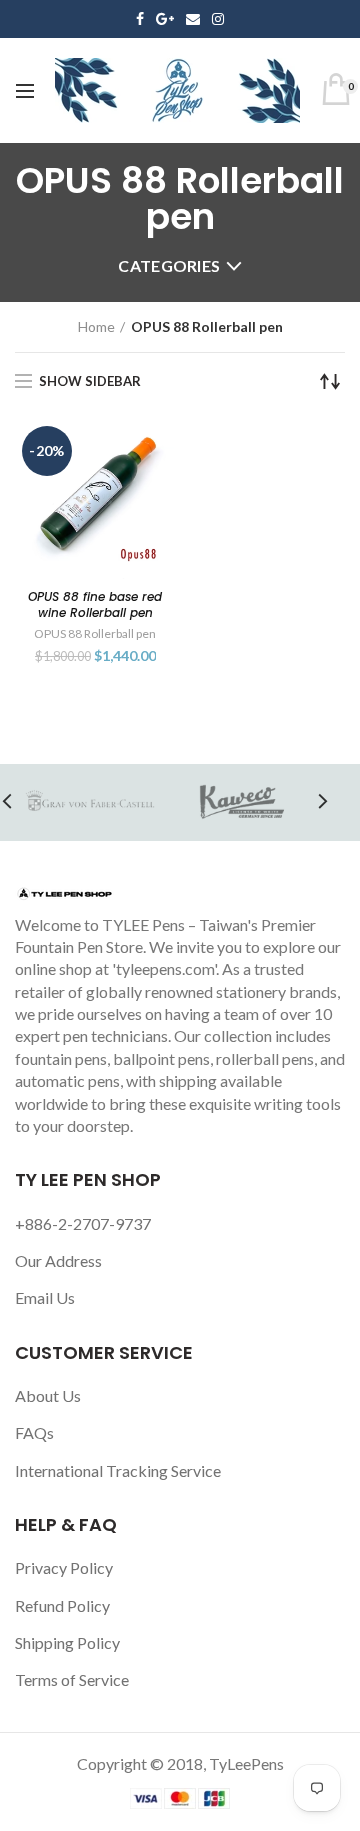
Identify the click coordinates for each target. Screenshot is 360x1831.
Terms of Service (72, 1679)
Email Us (45, 1297)
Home (96, 326)
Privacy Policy (64, 1567)
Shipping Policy (67, 1642)
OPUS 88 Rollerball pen (95, 633)
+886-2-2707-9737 (83, 1223)
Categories (169, 265)
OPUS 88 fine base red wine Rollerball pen (95, 604)
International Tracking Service (118, 1470)
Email (193, 19)
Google (165, 19)
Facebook (140, 19)
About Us (48, 1395)
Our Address (58, 1260)
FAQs (34, 1432)
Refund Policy (62, 1605)
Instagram (218, 19)
